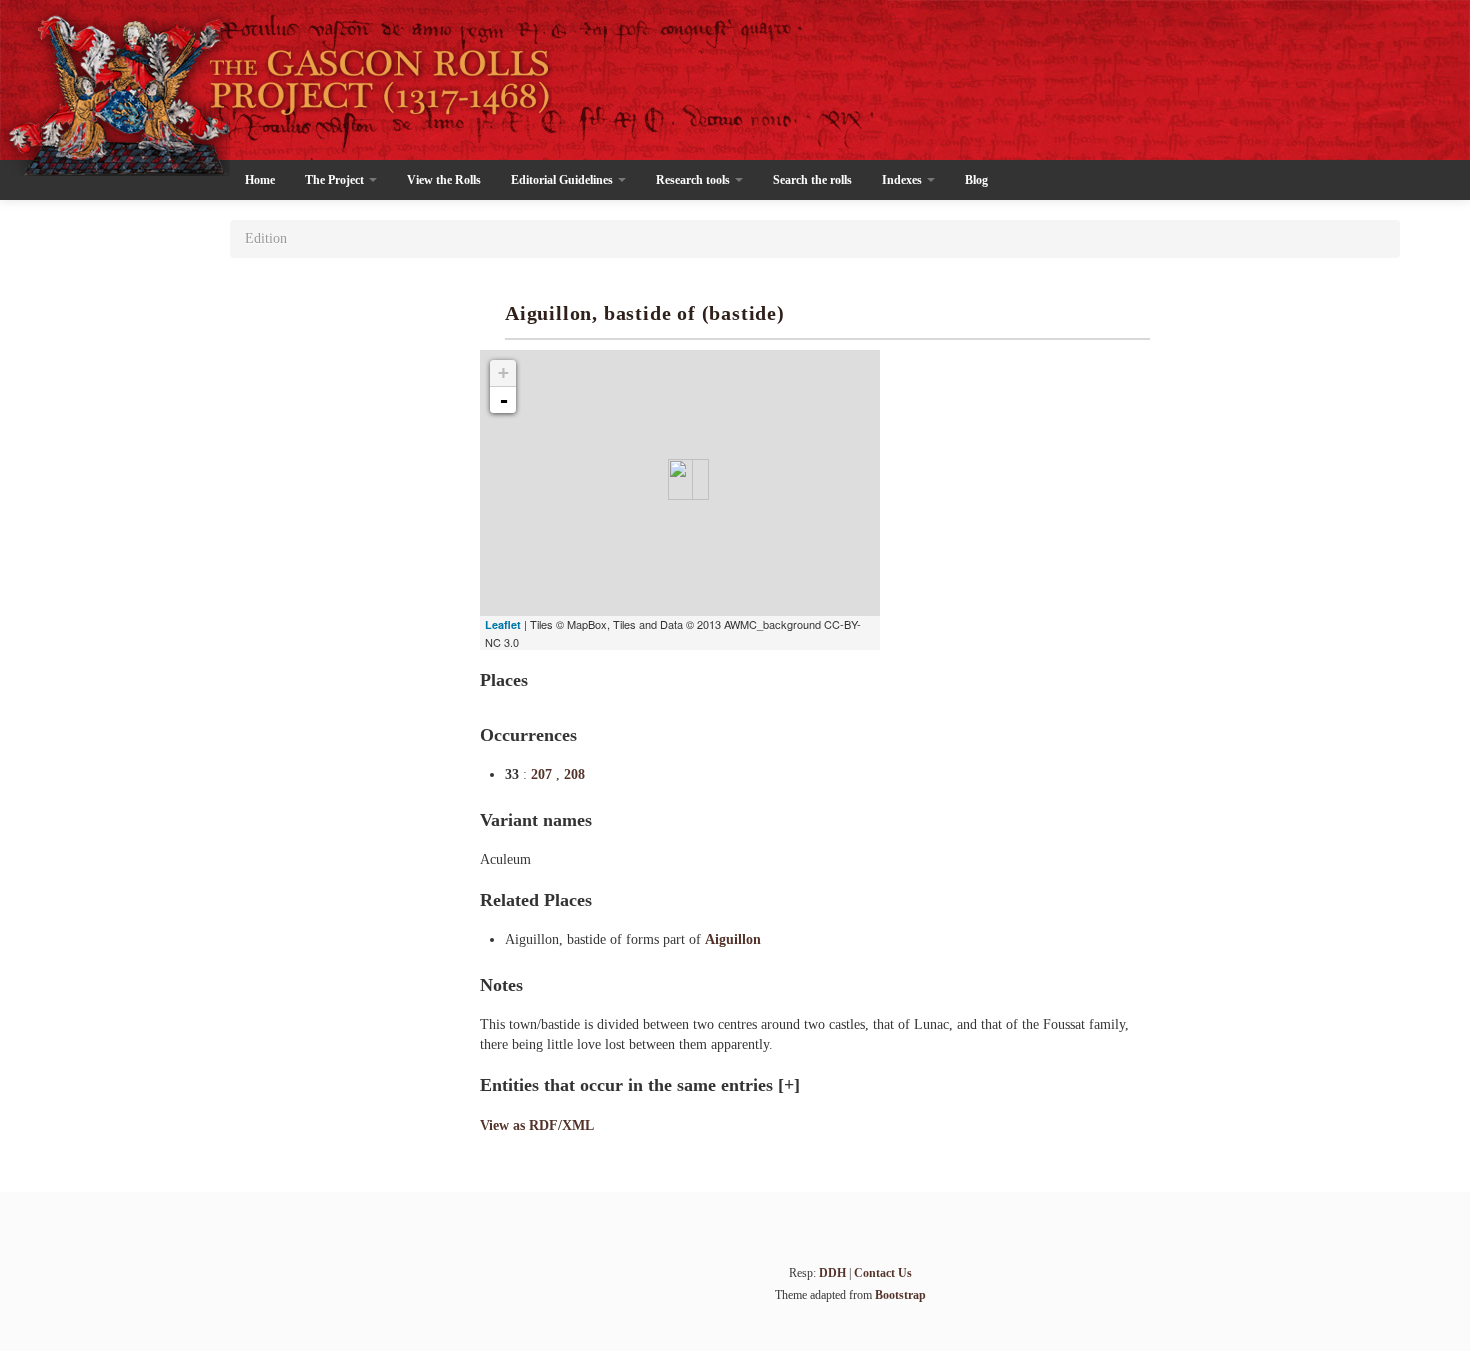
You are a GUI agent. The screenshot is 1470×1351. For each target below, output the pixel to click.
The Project (336, 180)
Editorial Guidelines (563, 180)
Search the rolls (812, 180)
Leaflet (503, 624)
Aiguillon (733, 939)
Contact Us (883, 1273)
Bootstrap (900, 1295)
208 (574, 774)
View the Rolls (444, 180)
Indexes (903, 180)
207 (543, 774)
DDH (832, 1273)
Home (260, 180)
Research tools (694, 180)
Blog (976, 180)
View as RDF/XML (537, 1125)
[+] (789, 1085)
